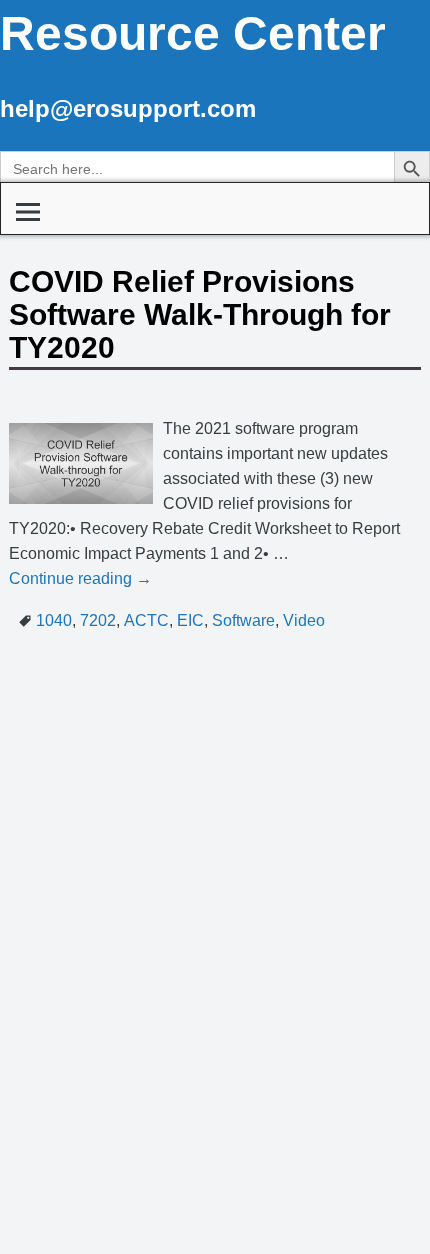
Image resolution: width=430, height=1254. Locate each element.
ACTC (146, 620)
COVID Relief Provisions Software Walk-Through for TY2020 (200, 314)
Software (243, 620)
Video (304, 620)
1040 (54, 620)
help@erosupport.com (128, 108)
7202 (98, 620)
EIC (190, 620)
